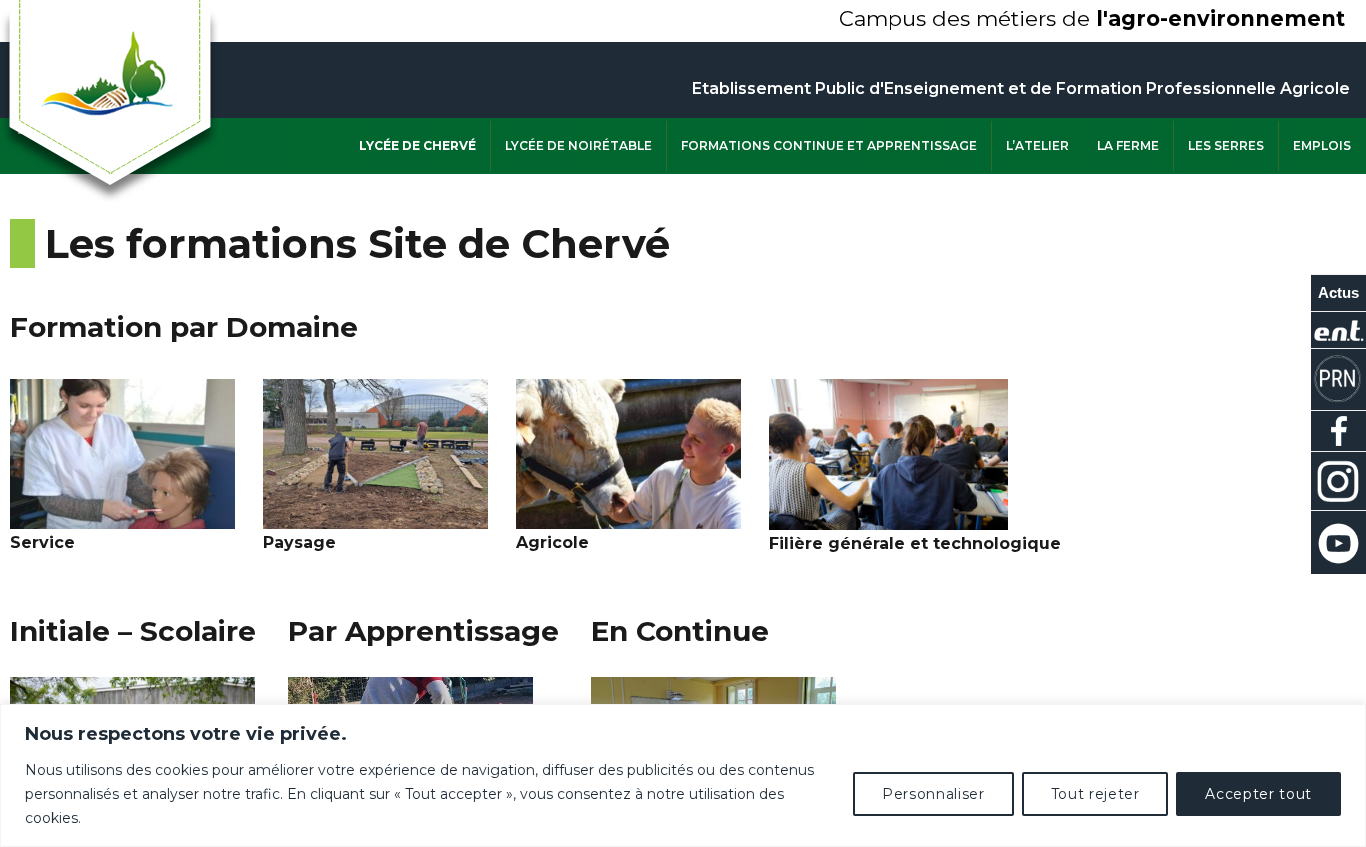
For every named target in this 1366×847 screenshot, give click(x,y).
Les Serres (1226, 145)
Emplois (1322, 145)
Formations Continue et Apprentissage (829, 145)
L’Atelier (1037, 145)
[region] (683, 775)
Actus (1338, 292)
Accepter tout (1258, 794)
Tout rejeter (1095, 794)
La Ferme (1128, 145)
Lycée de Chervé (417, 145)
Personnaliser (933, 794)
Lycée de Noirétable (578, 145)
